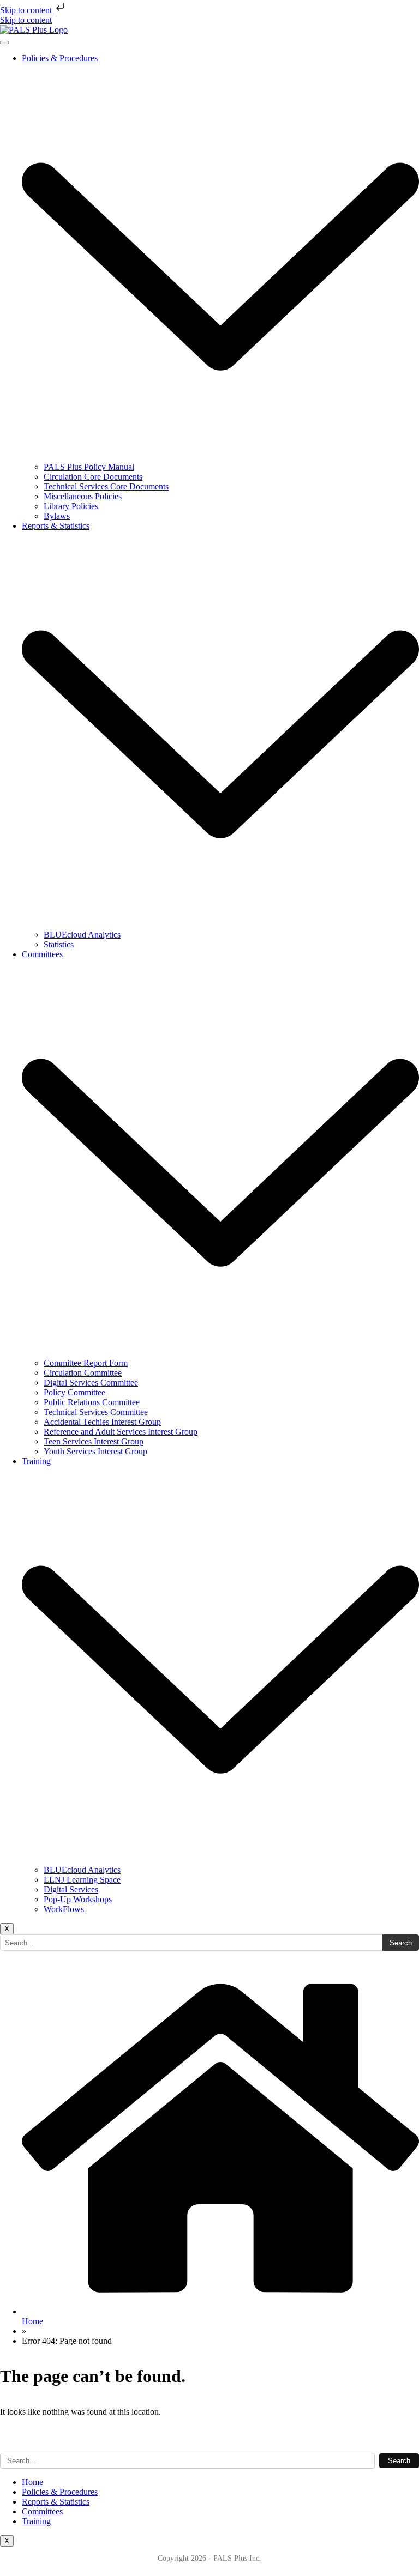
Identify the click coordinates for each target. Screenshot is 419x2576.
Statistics (59, 944)
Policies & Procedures (60, 2492)
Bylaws (57, 516)
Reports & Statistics (56, 2502)
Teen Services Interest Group (94, 1441)
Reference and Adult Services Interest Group (121, 1432)
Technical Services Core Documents (106, 486)
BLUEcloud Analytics (82, 935)
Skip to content (27, 10)
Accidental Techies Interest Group (102, 1422)
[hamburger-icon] (4, 43)
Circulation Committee (83, 1373)
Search (401, 1943)
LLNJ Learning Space (82, 1880)
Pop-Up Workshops (78, 1899)
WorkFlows (64, 1909)
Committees (42, 2511)
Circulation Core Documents (93, 477)
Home (32, 2482)
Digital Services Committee (91, 1383)
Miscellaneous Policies (83, 496)
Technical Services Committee (96, 1412)
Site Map (16, 2439)
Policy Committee (74, 1392)
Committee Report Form (86, 1363)
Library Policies (71, 506)
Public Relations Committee (92, 1402)
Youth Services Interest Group (95, 1451)
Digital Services (71, 1889)
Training (36, 2521)
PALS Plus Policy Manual (89, 467)
